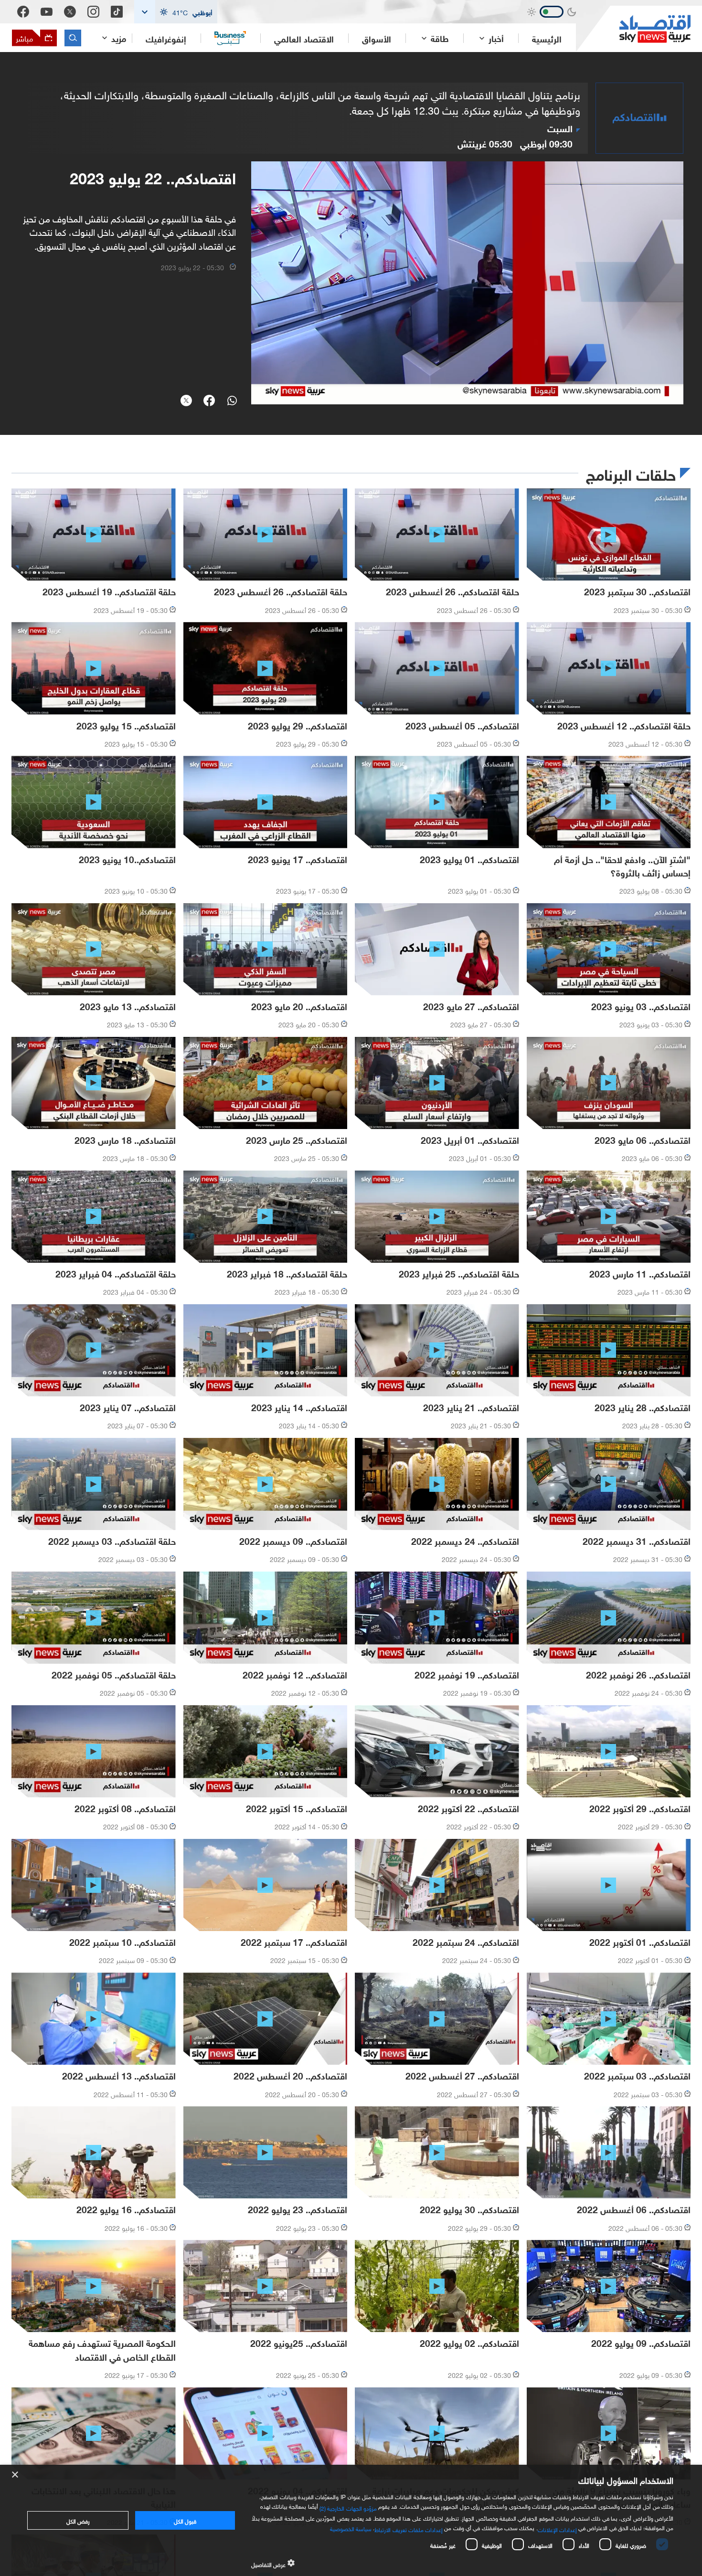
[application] (467, 283)
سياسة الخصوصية (351, 2528)
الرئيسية (547, 38)
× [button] (16, 2475)
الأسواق (377, 38)
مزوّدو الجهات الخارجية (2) (348, 2507)
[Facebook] (23, 12)
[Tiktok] (117, 12)
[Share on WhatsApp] (232, 401)
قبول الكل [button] (185, 2520)
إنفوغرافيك (166, 38)
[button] (176, 12)
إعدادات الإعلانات (557, 2529)
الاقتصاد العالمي (304, 38)
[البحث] (73, 38)
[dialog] (351, 2520)
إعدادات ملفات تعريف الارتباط (409, 2529)
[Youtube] (47, 12)
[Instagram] (93, 12)
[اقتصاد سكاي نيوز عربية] (633, 29)
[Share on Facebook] (209, 401)
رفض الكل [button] (78, 2520)
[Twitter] (70, 12)
